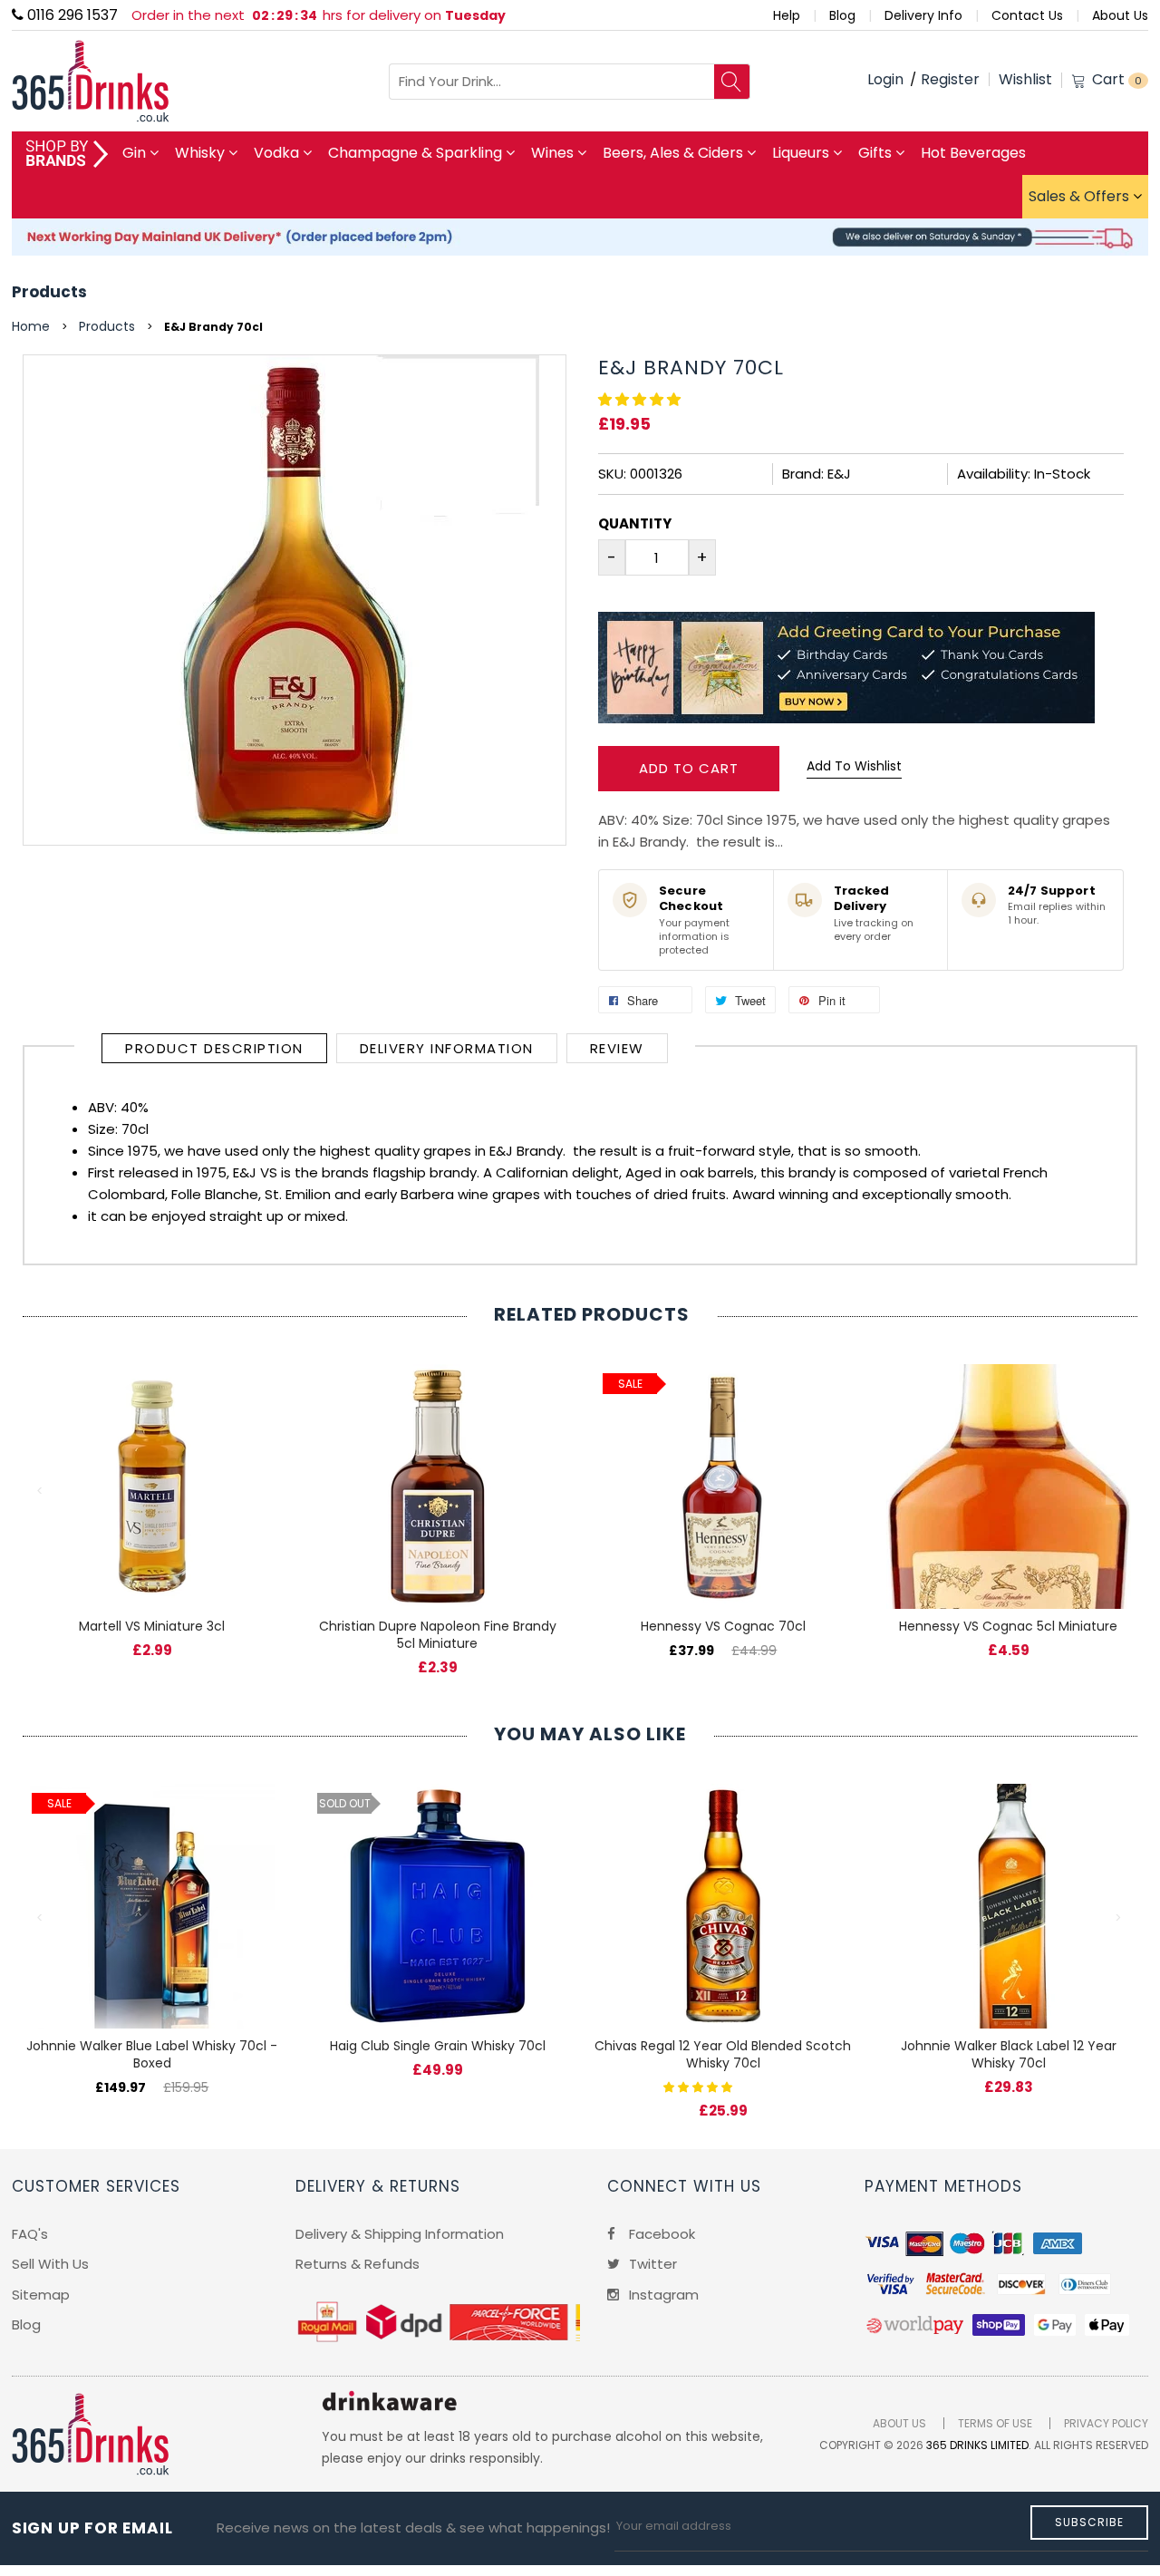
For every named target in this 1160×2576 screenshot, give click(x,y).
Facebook (660, 2234)
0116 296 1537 (71, 15)
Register (950, 79)
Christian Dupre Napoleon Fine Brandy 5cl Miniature (438, 1635)
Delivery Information (447, 1048)
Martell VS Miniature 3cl (152, 1626)
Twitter (651, 2264)
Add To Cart (689, 768)
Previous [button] (41, 1491)
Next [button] (1119, 1491)
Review (617, 1048)
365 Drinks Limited (977, 2445)
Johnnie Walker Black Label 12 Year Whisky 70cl (1009, 2054)
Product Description (214, 1048)
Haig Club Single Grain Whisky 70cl (438, 2046)
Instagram (662, 2295)
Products (49, 292)
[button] (641, 399)
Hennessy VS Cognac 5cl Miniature (1008, 1626)
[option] (152, 1492)
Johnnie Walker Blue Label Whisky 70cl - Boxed (152, 2054)
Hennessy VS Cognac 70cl (723, 1626)
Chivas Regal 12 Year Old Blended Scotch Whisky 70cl (723, 2054)
